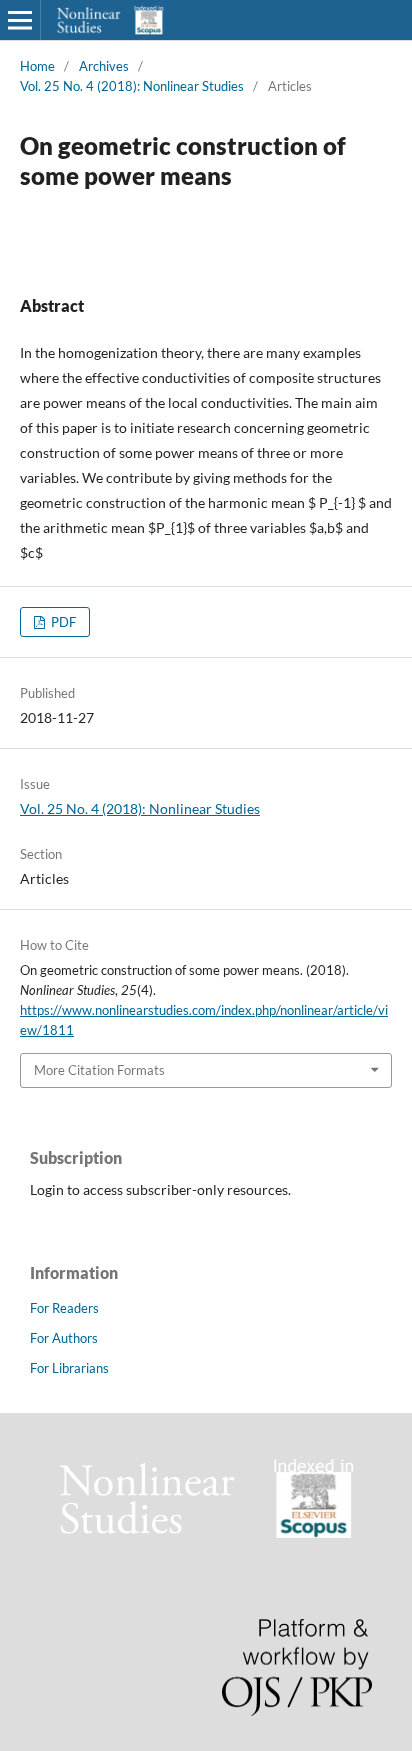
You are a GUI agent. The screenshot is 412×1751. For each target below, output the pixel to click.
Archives (104, 66)
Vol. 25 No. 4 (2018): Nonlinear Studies (132, 86)
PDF (62, 622)
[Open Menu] (20, 20)
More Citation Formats (99, 1070)
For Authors (64, 1338)
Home (37, 66)
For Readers (64, 1308)
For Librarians (69, 1368)
